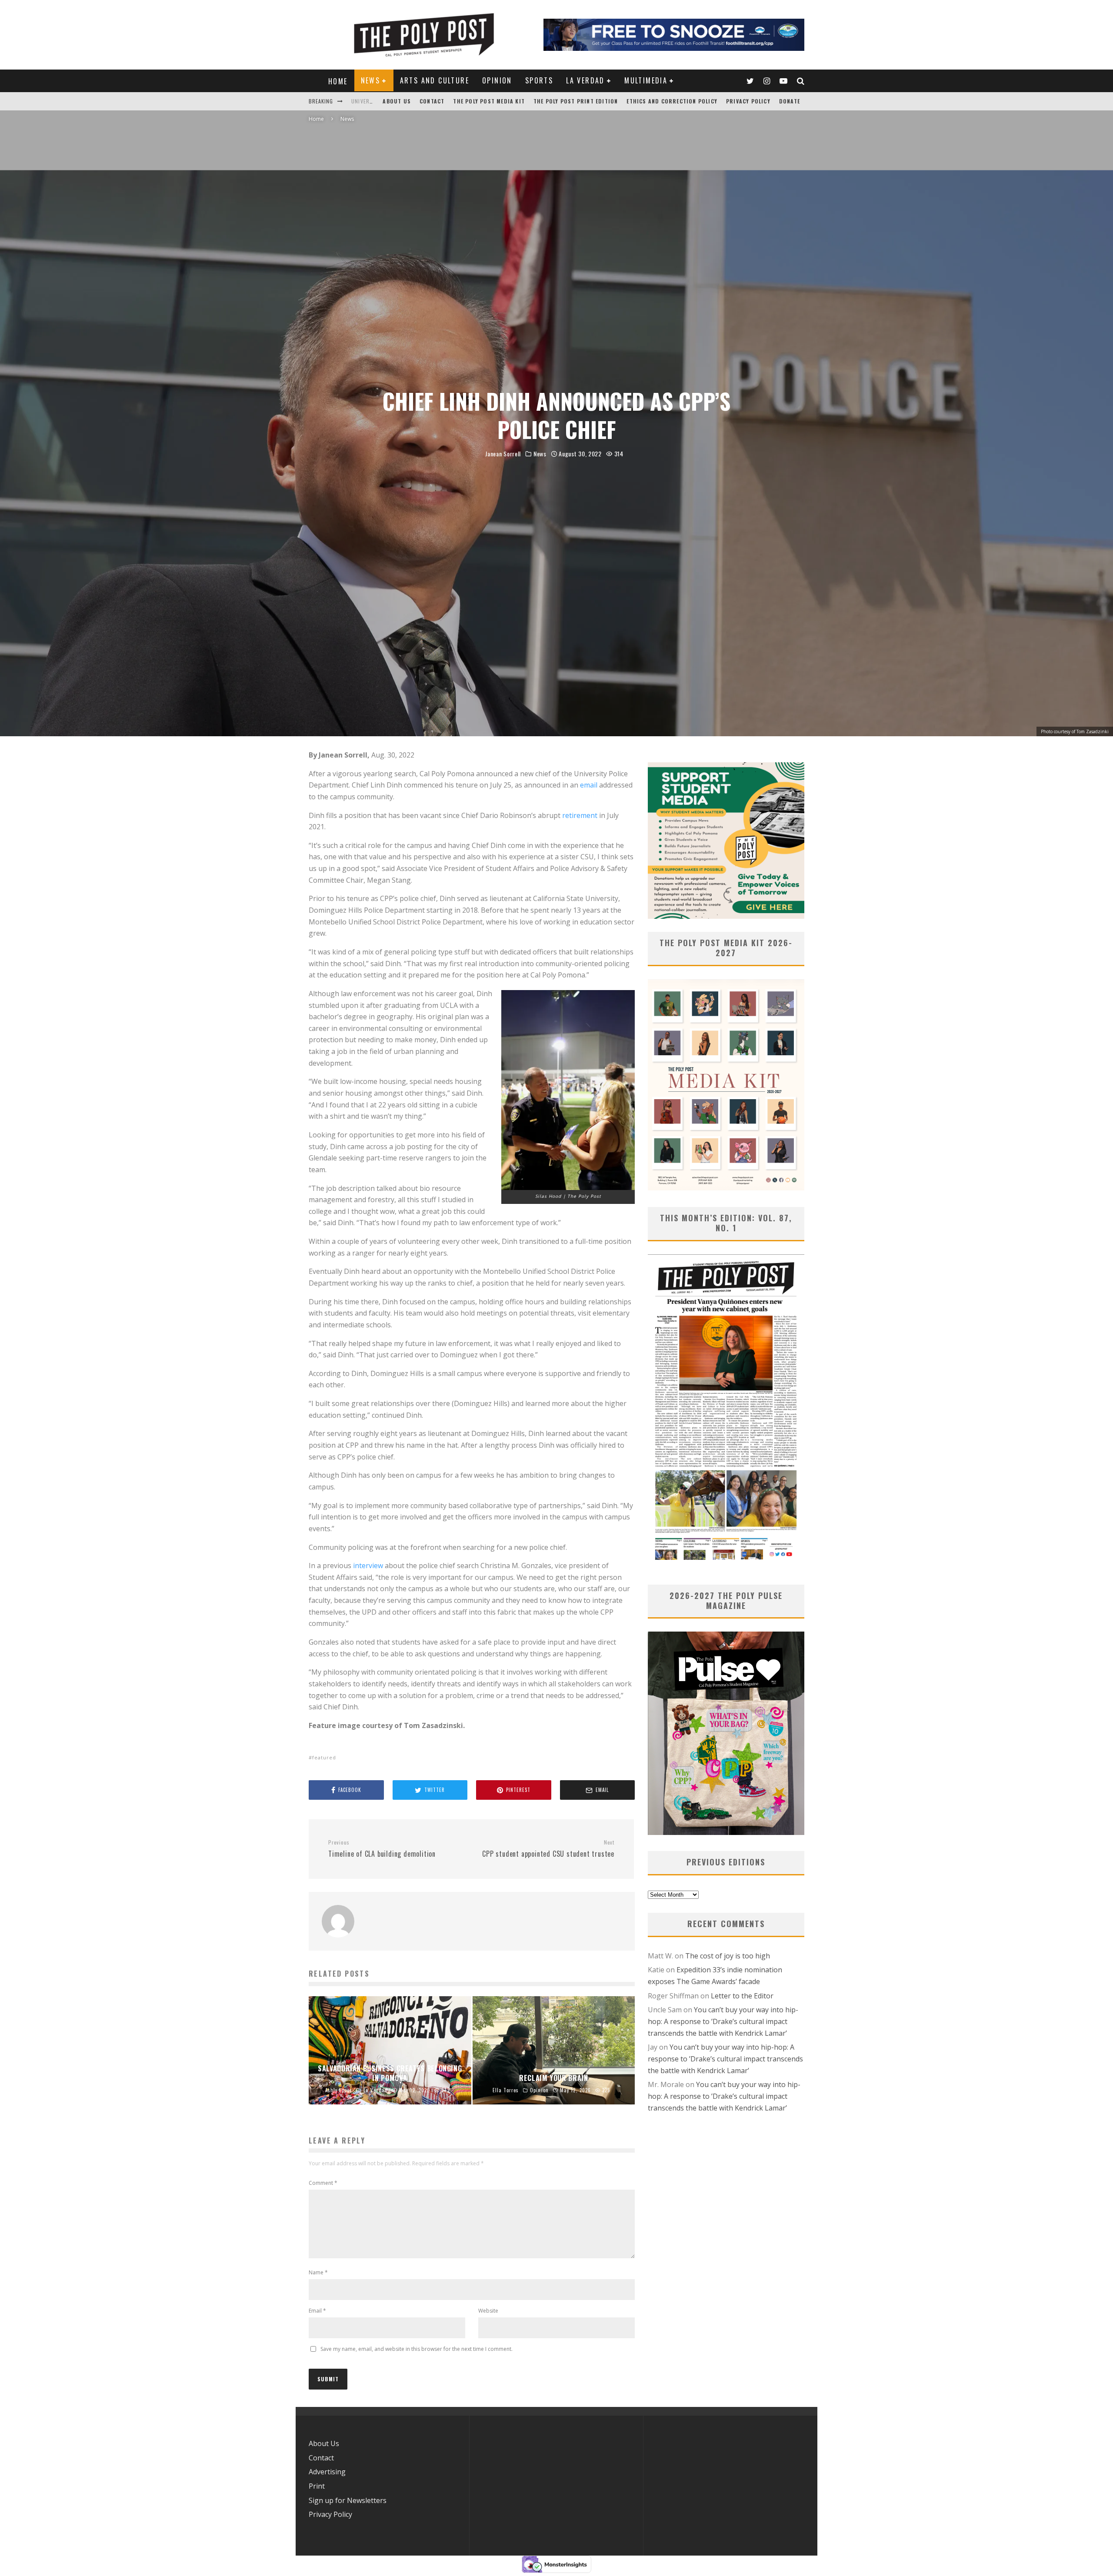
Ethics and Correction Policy (672, 101)
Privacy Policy (748, 101)
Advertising (327, 2472)
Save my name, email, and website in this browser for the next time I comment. (417, 2349)
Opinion (497, 80)
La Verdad (585, 80)
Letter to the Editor (742, 1996)
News (371, 80)
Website (488, 2311)
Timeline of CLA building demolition (382, 1849)
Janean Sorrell (503, 454)
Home (338, 81)
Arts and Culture (435, 80)
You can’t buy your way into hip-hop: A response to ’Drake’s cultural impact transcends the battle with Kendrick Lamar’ (723, 2021)
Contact (432, 101)
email (589, 785)
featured (324, 1757)
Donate (790, 101)
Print (317, 2486)
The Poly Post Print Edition (576, 101)
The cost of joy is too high (728, 1956)
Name (318, 2272)
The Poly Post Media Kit (489, 101)
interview (368, 1566)
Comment (323, 2183)
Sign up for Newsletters (348, 2500)
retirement (580, 815)
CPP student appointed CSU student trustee (548, 1849)
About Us (397, 101)
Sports (539, 80)
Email (317, 2311)
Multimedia (646, 80)
